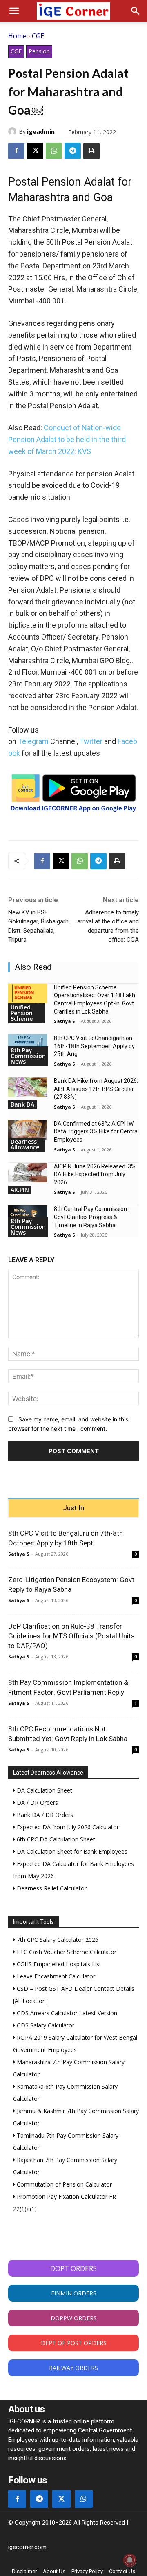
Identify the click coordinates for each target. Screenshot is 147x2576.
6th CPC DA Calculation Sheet (55, 1839)
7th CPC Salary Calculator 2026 (57, 1940)
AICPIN (20, 1190)
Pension (39, 51)
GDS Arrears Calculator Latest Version (66, 2013)
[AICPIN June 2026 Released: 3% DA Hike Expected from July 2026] (28, 1173)
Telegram (33, 741)
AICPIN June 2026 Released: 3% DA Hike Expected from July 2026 (95, 1174)
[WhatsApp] (54, 151)
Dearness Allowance (25, 1144)
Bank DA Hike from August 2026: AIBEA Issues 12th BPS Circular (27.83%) (96, 1089)
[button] (14, 11)
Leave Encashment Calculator (55, 1976)
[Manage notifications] (130, 2560)
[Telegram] (73, 151)
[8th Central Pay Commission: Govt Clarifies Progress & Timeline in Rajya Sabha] (28, 1215)
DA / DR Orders (37, 1803)
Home (17, 36)
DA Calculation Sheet (44, 1790)
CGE (38, 36)
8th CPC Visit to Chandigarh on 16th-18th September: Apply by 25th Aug (94, 1046)
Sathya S (65, 1021)
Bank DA (22, 1104)
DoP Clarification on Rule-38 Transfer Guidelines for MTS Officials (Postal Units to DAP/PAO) (71, 1636)
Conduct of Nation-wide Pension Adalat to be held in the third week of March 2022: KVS (67, 439)
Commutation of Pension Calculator (63, 2184)
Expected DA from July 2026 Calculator (67, 1827)
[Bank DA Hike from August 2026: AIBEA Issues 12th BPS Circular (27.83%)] (28, 1087)
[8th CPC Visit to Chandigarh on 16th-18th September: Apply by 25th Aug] (28, 1044)
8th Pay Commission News (28, 1056)
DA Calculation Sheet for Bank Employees (71, 1851)
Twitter (91, 741)
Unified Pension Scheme (22, 1013)
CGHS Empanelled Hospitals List (58, 1964)
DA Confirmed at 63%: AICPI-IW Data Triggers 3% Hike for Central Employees (96, 1132)
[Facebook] (16, 151)
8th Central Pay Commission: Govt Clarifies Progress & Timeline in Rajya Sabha (91, 1217)
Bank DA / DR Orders (44, 1815)
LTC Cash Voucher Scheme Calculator (66, 1952)
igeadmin (41, 132)
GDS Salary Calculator (45, 2025)
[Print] (91, 151)
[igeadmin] (13, 131)
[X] (35, 151)
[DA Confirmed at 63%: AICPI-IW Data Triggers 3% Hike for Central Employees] (28, 1130)
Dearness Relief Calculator (51, 1888)
